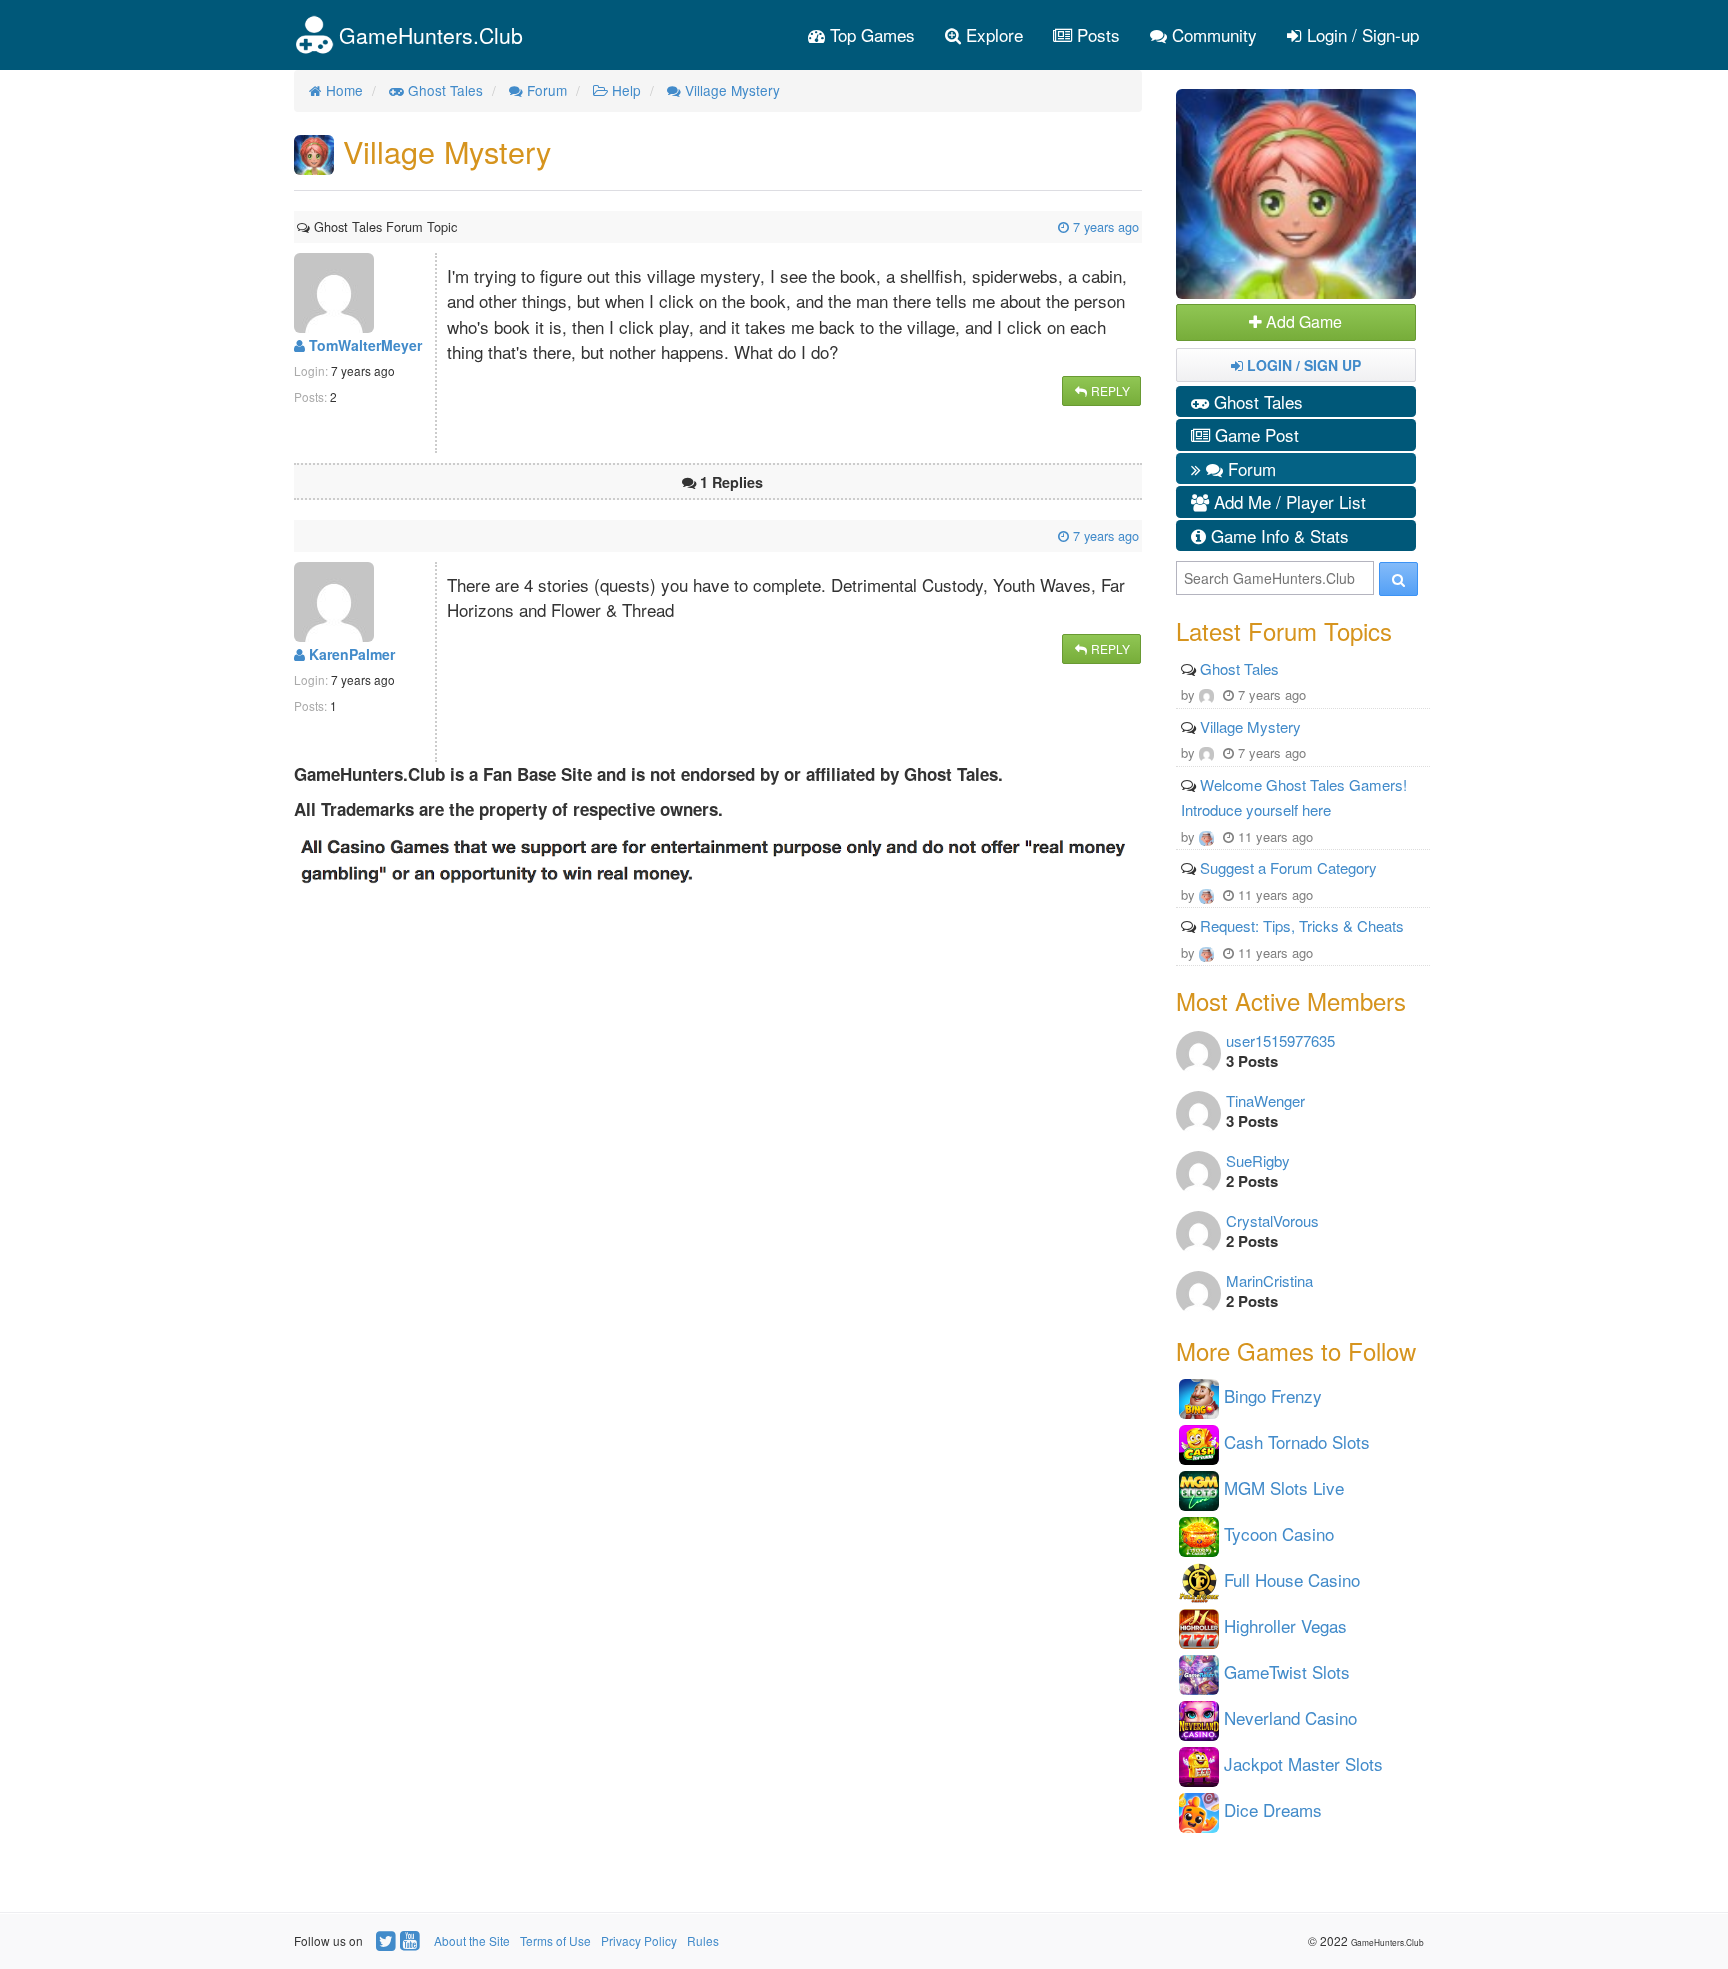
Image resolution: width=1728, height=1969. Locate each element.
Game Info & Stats (1277, 535)
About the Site (472, 1940)
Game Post (1254, 434)
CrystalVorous (1272, 1220)
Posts (1096, 34)
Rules (703, 1940)
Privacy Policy (639, 1940)
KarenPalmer (350, 654)
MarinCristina (1269, 1280)
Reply (1109, 390)
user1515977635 (1280, 1040)
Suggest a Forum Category (1288, 867)
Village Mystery (1250, 726)
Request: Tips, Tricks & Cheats (1302, 925)
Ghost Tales (1256, 401)
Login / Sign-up (1360, 34)
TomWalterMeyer (363, 345)
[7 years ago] (459, 226)
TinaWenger (1265, 1100)
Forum (1249, 468)
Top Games (870, 34)
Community (1212, 34)
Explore (992, 34)
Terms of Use (555, 1940)
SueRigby (1258, 1160)
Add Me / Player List (1287, 501)
